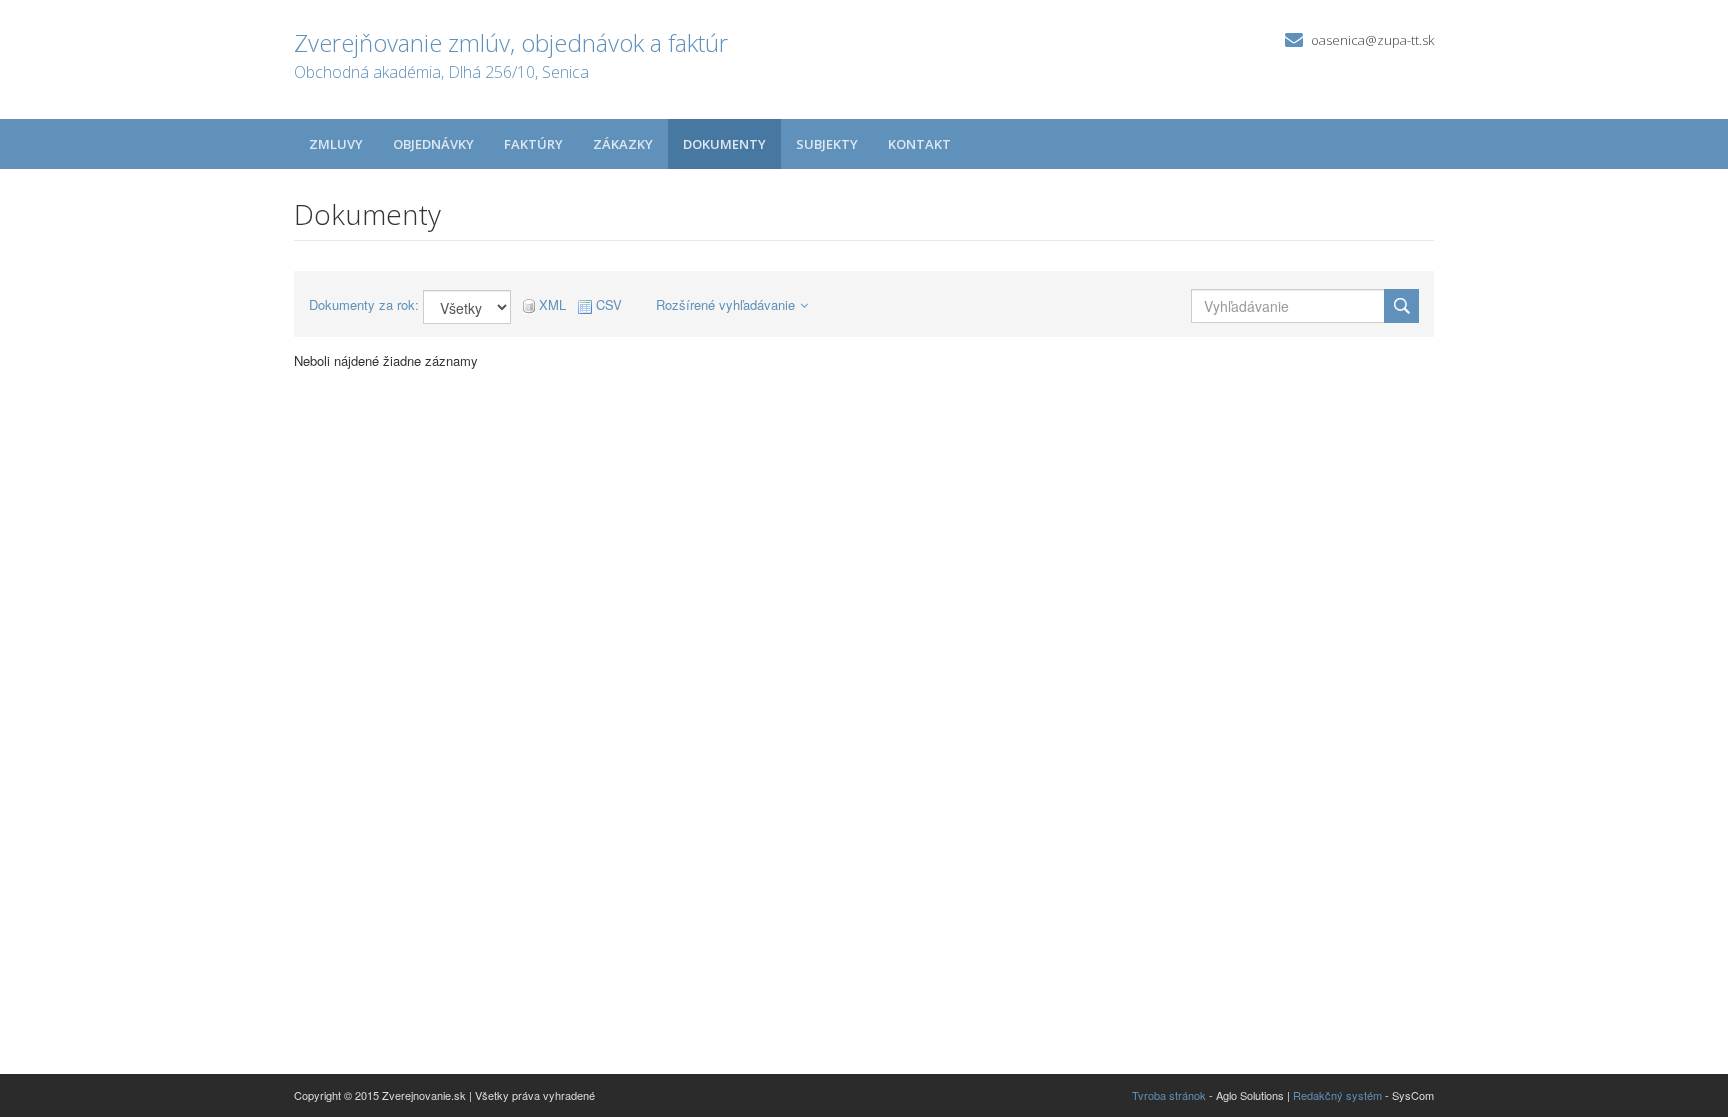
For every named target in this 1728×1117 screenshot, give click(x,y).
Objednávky (433, 144)
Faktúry (533, 144)
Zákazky (623, 144)
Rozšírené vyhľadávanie (725, 304)
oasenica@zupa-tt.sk (1372, 40)
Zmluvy (336, 144)
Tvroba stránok (1169, 1095)
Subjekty (827, 144)
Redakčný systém (1337, 1095)
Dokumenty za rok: (364, 305)
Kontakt (919, 144)
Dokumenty (724, 144)
